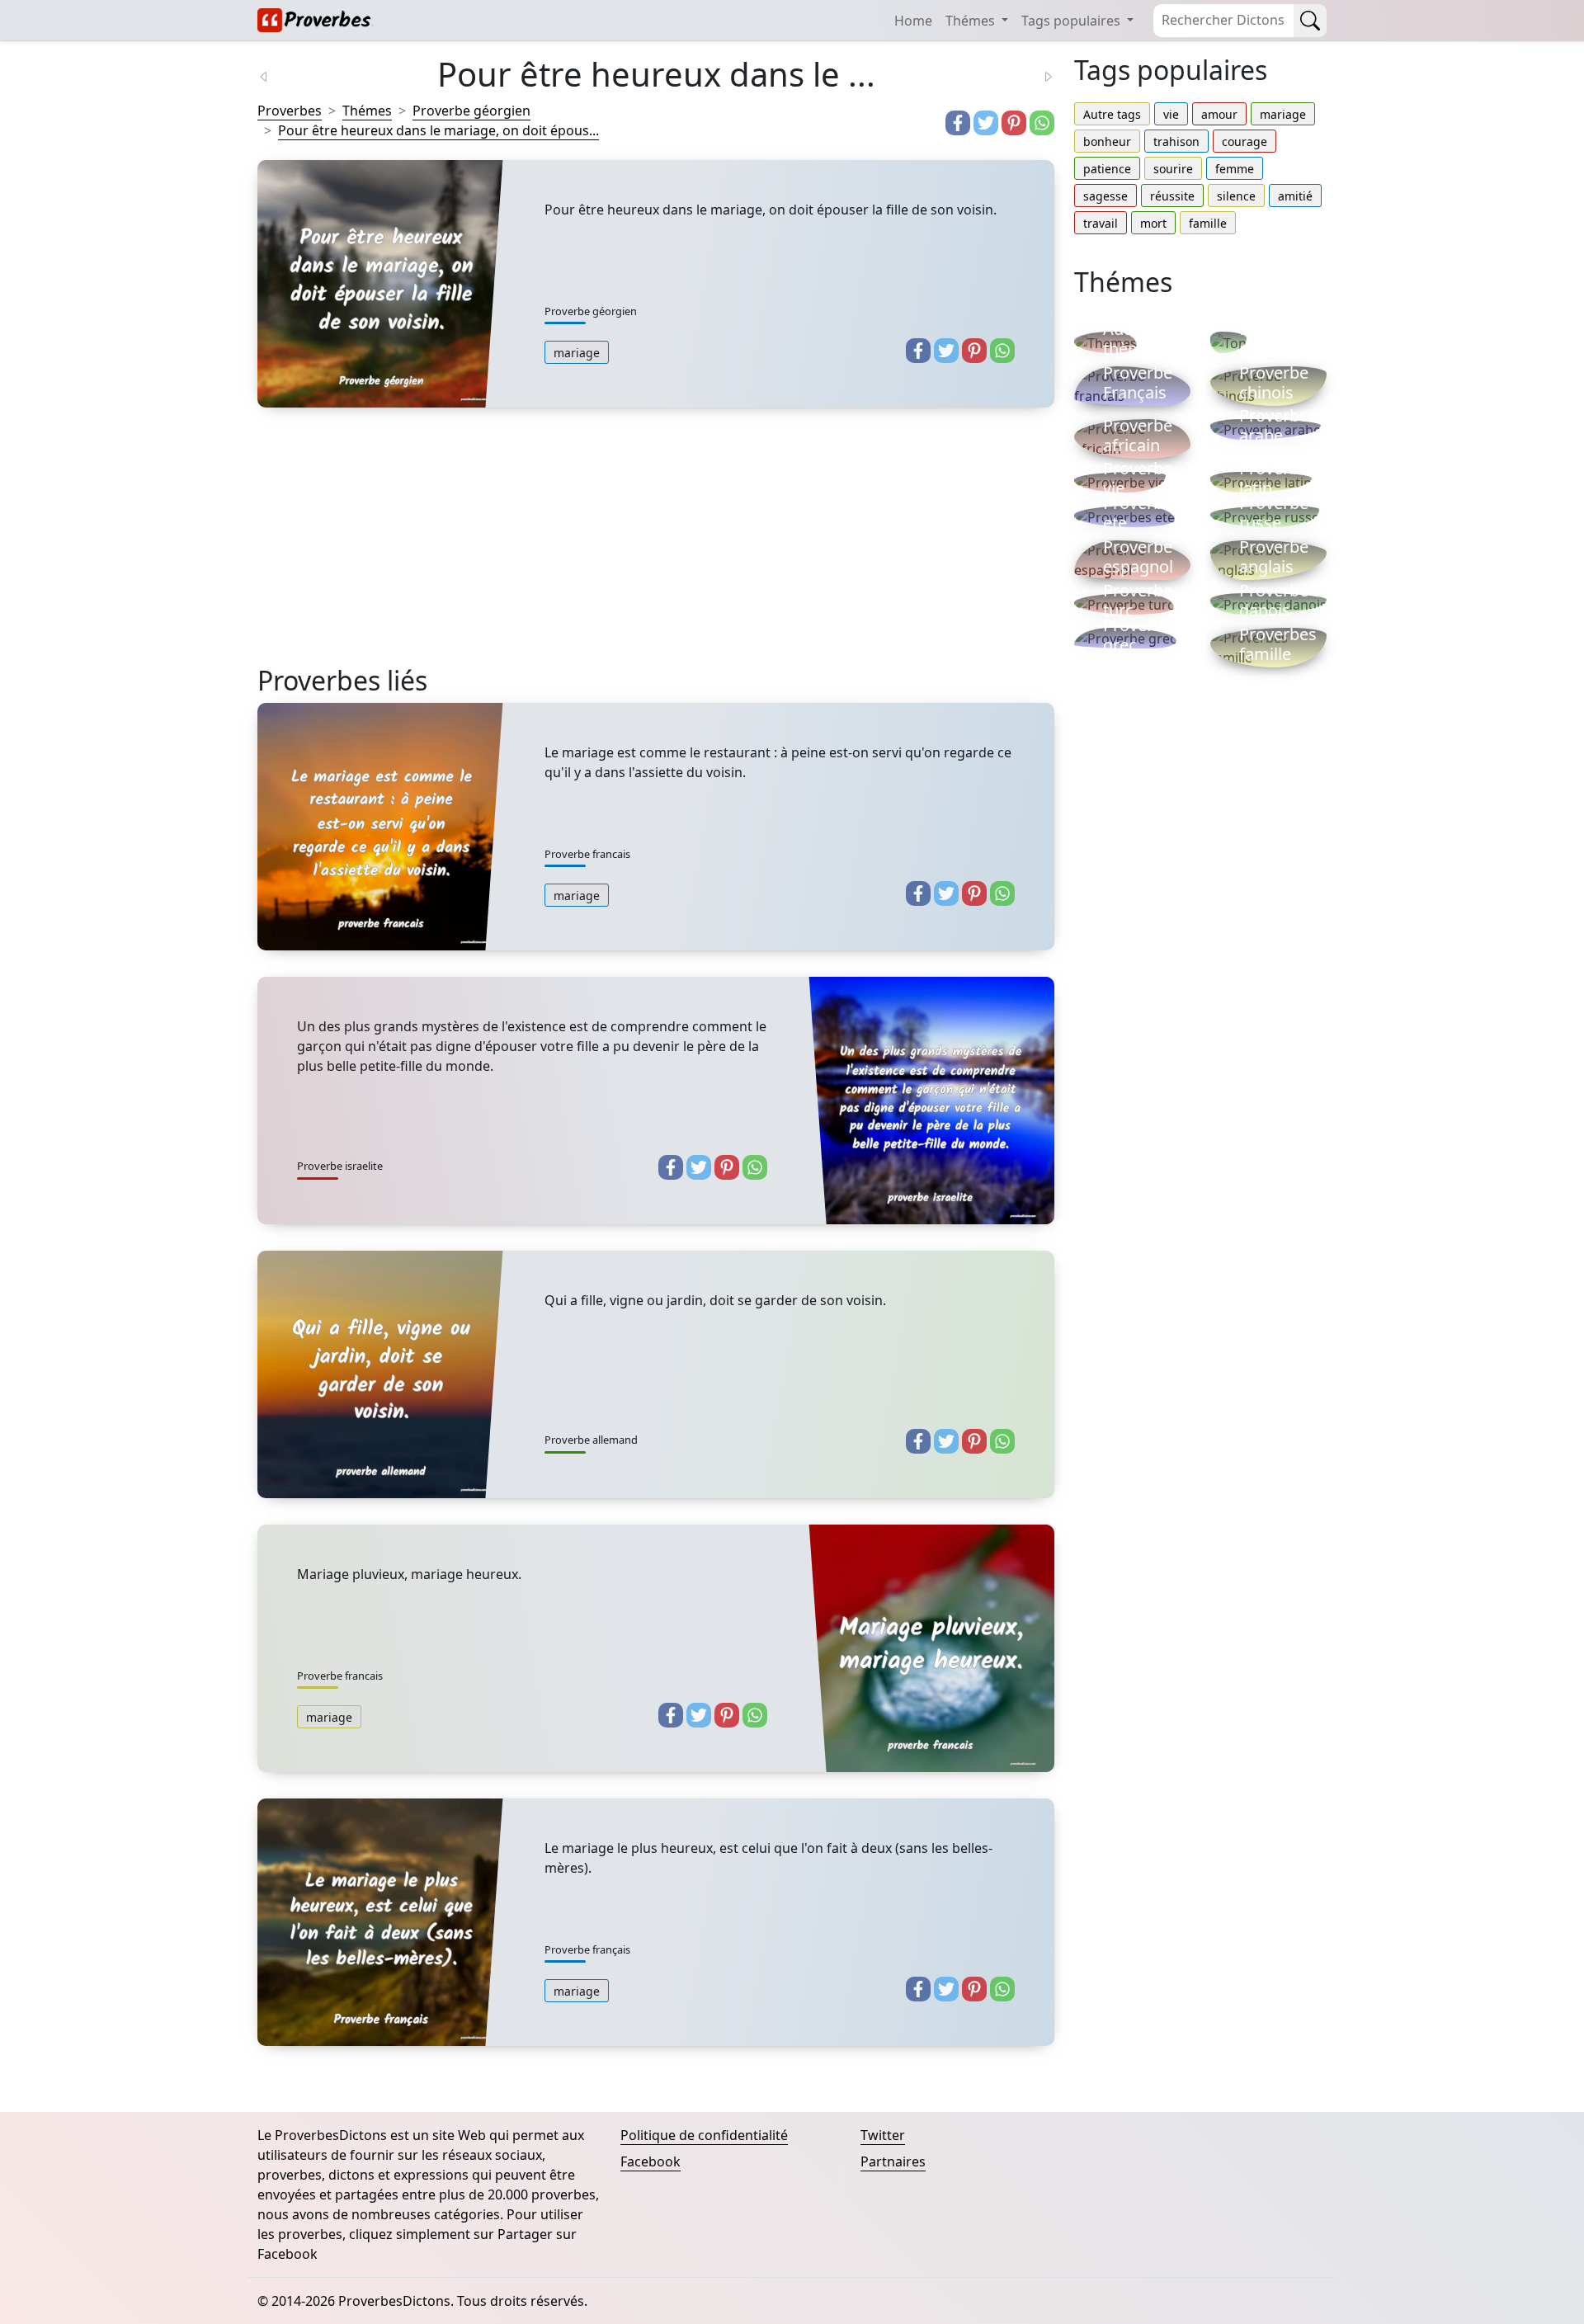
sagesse (1105, 196)
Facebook (651, 2161)
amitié (1295, 196)
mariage (577, 353)
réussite (1172, 196)
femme (1235, 169)
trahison (1176, 141)
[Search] (1310, 21)
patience (1107, 169)
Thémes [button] (972, 21)
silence (1236, 196)
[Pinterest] (1014, 123)
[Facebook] (958, 123)
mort (1153, 223)
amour (1219, 114)
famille (1208, 223)
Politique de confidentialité (704, 2135)
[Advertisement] (656, 549)
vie (1171, 114)
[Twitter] (986, 123)
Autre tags (1112, 114)
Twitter (883, 2135)
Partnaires (893, 2161)
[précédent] (274, 75)
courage (1245, 141)
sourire (1173, 169)
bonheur (1107, 141)
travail (1101, 223)
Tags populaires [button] (1072, 21)
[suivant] (1038, 75)
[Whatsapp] (1042, 123)
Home (913, 21)
